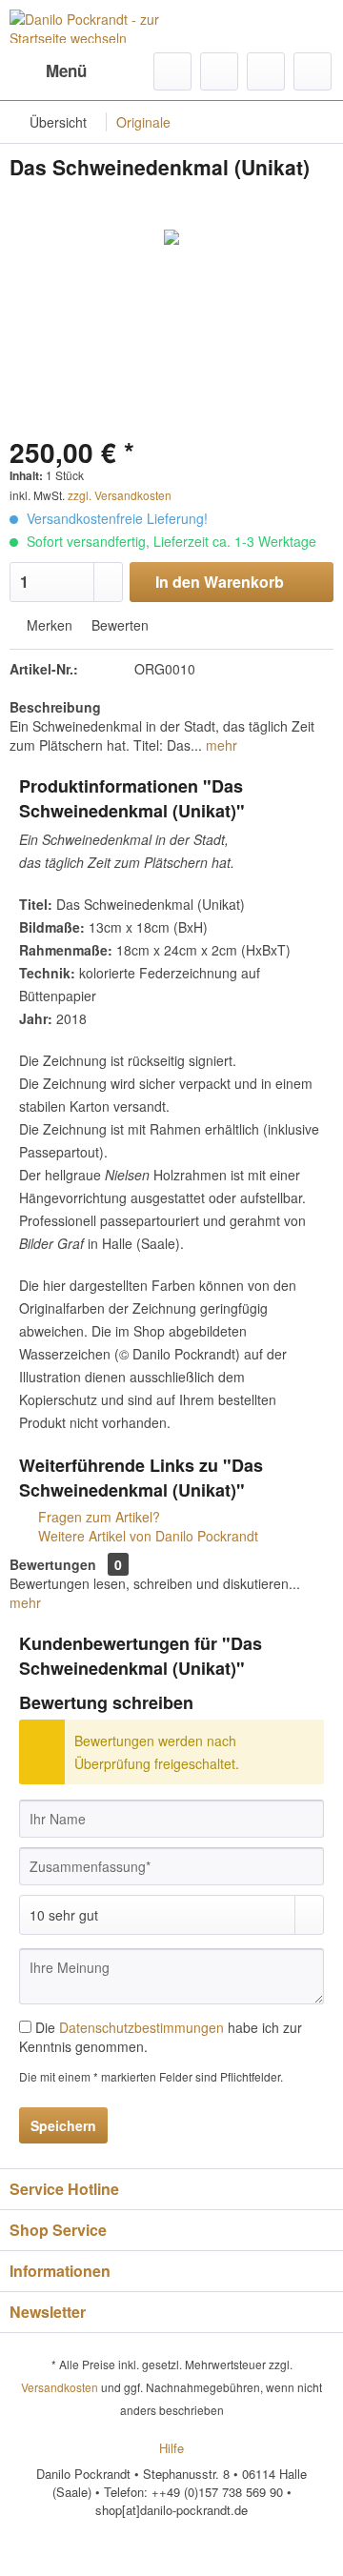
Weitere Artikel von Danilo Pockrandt (146, 1536)
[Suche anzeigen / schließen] (172, 71)
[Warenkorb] (313, 71)
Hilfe (171, 2448)
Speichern (63, 2125)
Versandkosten (60, 2387)
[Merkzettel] (219, 71)
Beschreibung (55, 707)
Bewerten (118, 625)
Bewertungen (53, 1564)
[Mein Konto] (266, 71)
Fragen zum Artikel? (97, 1517)
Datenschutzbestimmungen (141, 2027)
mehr (220, 745)
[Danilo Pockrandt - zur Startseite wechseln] (91, 26)
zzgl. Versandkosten (120, 495)
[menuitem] (48, 71)
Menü (66, 70)
